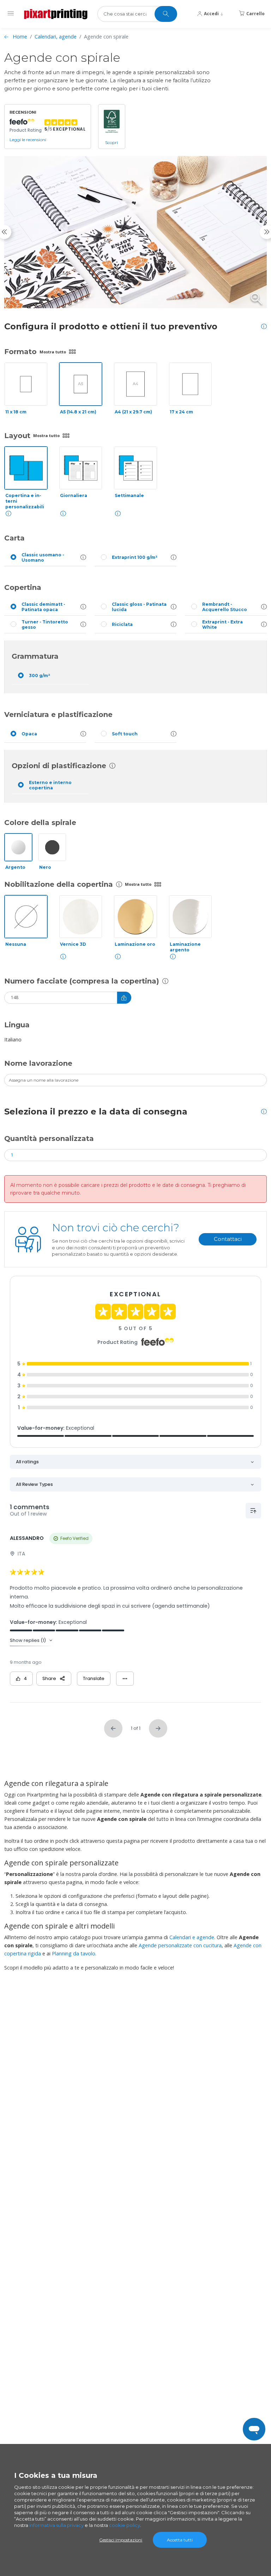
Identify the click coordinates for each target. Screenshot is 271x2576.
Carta (14, 538)
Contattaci (228, 1239)
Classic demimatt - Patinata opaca (43, 607)
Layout (17, 436)
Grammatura (35, 656)
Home (20, 37)
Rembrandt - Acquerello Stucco (225, 607)
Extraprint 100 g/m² (135, 557)
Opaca (29, 734)
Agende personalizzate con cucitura (180, 1945)
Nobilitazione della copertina (59, 884)
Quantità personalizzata (49, 1138)
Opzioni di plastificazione (59, 766)
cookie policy (125, 2525)
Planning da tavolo (74, 1953)
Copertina (23, 587)
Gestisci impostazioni (121, 2540)
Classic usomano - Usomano (43, 557)
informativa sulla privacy (56, 2525)
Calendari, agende (56, 37)
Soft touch (125, 734)
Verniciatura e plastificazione (58, 715)
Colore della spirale (40, 823)
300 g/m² (40, 676)
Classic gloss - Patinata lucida (139, 607)
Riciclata (122, 624)
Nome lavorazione (38, 1063)
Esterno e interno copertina (50, 785)
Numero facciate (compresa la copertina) (82, 981)
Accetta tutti (180, 2540)
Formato (20, 352)
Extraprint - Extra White (222, 624)
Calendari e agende (192, 1937)
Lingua (17, 1025)
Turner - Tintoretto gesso (45, 624)
